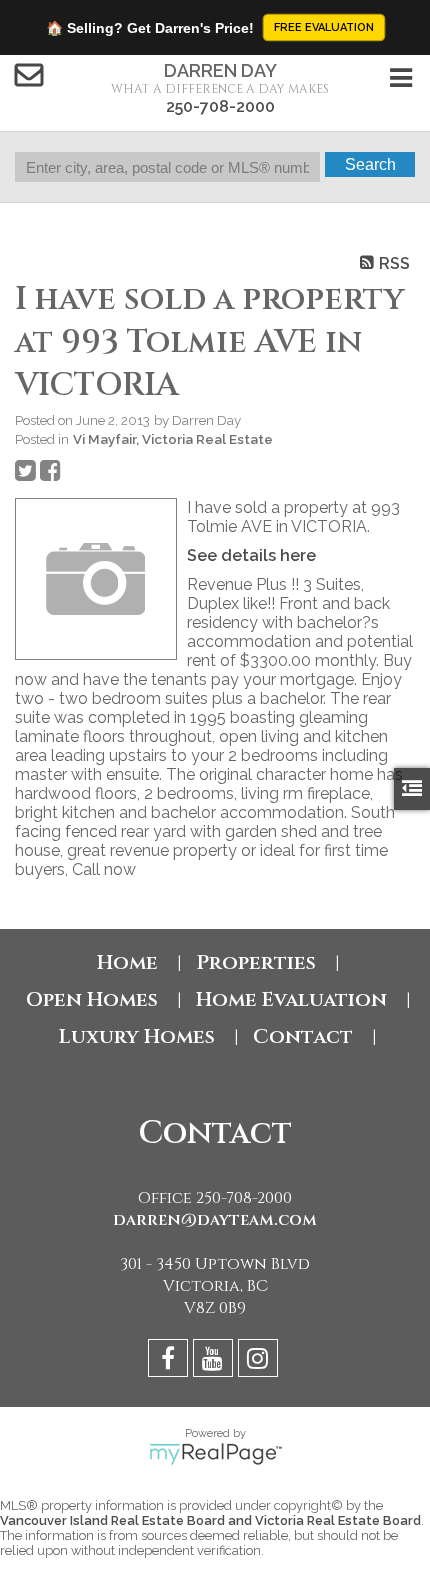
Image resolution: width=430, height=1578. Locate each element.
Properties (256, 962)
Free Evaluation (324, 27)
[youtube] (215, 1361)
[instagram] (260, 1361)
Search (370, 164)
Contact (303, 1036)
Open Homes (92, 999)
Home (127, 962)
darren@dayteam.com (215, 1220)
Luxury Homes (137, 1036)
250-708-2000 (220, 106)
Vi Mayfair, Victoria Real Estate (173, 439)
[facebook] (170, 1361)
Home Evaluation (291, 999)
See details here (251, 555)
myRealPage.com (215, 1454)
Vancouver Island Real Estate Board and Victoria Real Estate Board (210, 1520)
